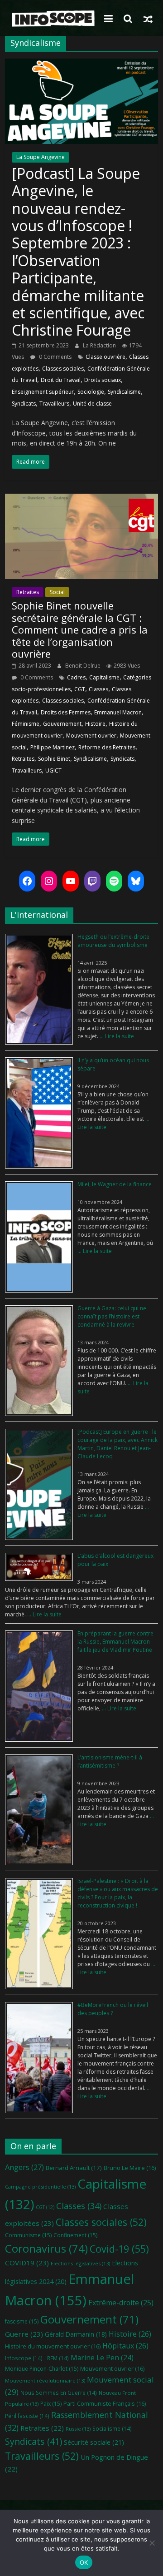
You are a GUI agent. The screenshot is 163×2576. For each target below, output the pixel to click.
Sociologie (91, 392)
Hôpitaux (125, 2346)
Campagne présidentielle (40, 2187)
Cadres (76, 677)
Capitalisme (104, 677)
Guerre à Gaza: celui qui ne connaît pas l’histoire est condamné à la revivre (112, 1316)
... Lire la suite (116, 1036)
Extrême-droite (121, 2303)
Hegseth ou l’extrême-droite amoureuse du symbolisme (113, 941)
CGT (80, 689)
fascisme (22, 2321)
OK (84, 2562)
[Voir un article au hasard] (148, 19)
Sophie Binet (54, 759)
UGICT (53, 770)
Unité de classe (92, 404)
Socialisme (112, 2428)
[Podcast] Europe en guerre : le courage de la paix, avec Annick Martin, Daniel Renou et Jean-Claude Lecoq (117, 1444)
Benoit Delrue (84, 666)
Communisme (28, 2235)
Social (57, 592)
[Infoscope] (52, 19)
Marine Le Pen (102, 2358)
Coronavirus (46, 2248)
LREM (57, 2358)
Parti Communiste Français (105, 2403)
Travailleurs (54, 404)
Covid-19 (119, 2249)
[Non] (152, 2543)
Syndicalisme (124, 392)
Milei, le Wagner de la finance (115, 1184)
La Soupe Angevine (41, 157)
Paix (51, 2404)
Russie (78, 2429)
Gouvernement (62, 724)
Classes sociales (63, 369)
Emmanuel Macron (118, 712)
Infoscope (24, 2358)
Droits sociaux (103, 380)
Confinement (75, 2235)
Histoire (95, 724)
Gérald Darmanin (76, 2334)
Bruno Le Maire (130, 2168)
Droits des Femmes (66, 712)
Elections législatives (80, 2263)
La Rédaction (100, 345)
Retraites (28, 592)
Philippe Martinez (53, 747)
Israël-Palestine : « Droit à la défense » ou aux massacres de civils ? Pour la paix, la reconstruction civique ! (118, 1893)
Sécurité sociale (94, 2442)
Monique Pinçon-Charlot (42, 2369)
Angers (24, 2167)
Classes (98, 689)
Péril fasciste (27, 2416)
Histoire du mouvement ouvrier (53, 2346)
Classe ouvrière (105, 357)
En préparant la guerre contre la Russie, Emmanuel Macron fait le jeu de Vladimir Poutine (115, 1642)
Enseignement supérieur (43, 392)
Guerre (24, 2334)
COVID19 (27, 2263)
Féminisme (26, 724)
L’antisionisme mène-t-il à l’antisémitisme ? (110, 1761)
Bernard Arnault (74, 2168)
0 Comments (55, 357)
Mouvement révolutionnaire (45, 2380)
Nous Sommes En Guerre (59, 2393)
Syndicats (24, 404)
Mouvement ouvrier (91, 736)
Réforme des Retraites (107, 747)
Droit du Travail (61, 380)
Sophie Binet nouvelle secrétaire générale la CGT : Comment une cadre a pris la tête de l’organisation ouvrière (80, 629)
